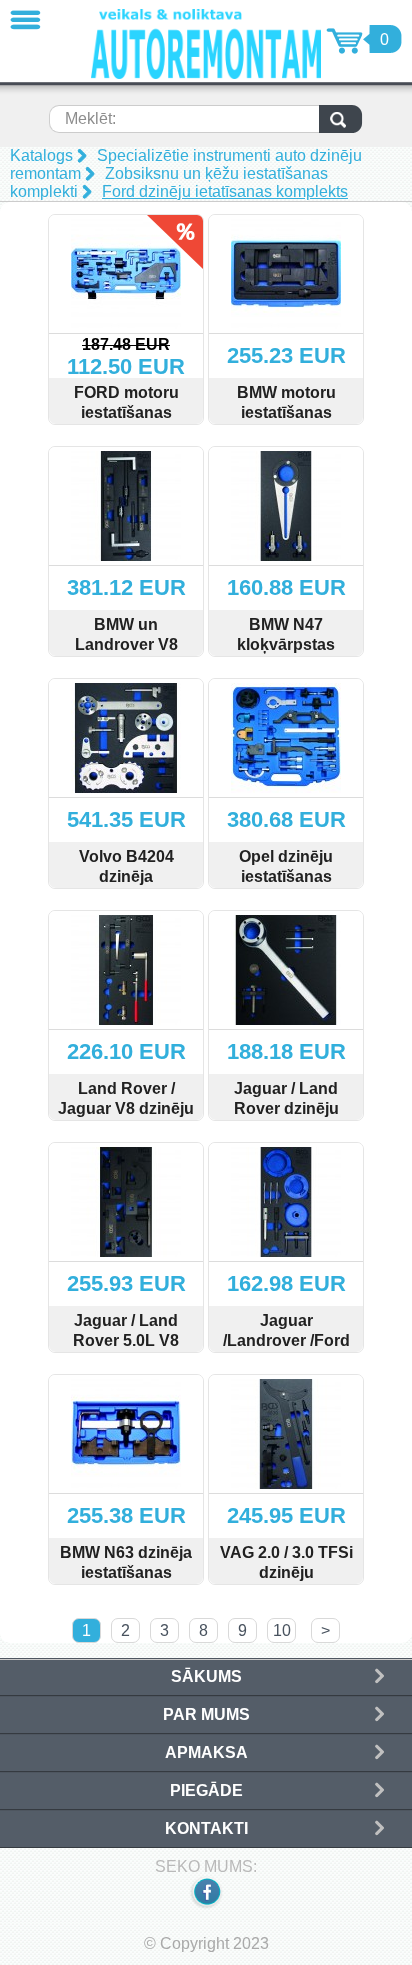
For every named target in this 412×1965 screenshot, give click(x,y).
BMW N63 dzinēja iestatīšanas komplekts (126, 1572)
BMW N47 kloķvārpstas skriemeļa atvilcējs (286, 654)
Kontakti (206, 1828)
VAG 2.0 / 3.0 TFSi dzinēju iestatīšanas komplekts (286, 1582)
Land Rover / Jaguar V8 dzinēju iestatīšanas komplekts (126, 1118)
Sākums (206, 1676)
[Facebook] (206, 1906)
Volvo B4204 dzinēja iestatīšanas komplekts (126, 886)
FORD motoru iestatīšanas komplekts (126, 412)
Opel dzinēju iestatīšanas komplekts (286, 876)
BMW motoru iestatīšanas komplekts (286, 412)
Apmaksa (206, 1752)
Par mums (206, 1714)
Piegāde (206, 1790)
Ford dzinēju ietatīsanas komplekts (225, 191)
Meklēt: (90, 118)
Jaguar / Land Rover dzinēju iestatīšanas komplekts (286, 1118)
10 (282, 1630)
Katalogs (41, 155)
